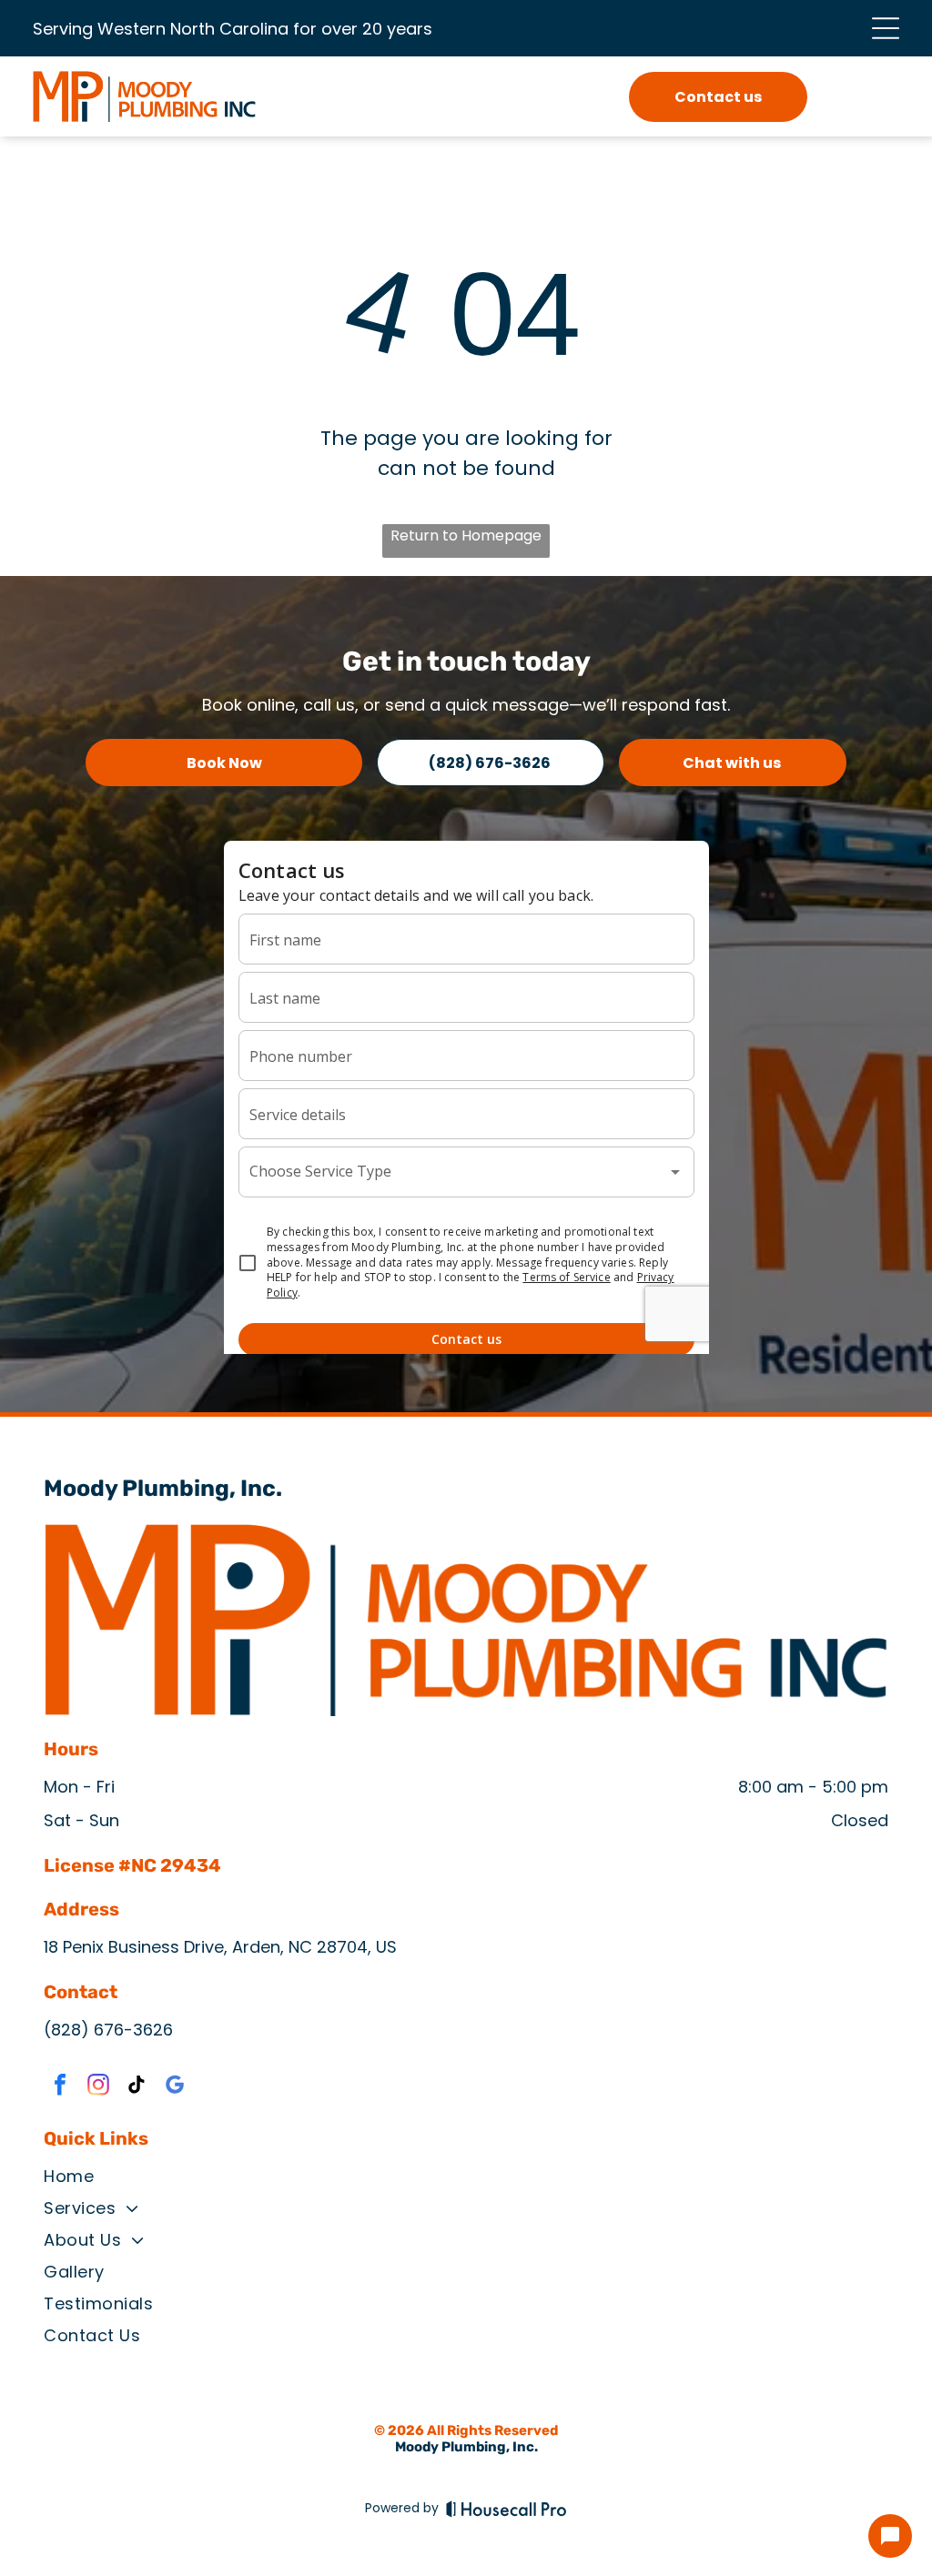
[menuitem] (466, 2180)
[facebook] (60, 2087)
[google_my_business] (175, 2087)
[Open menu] (886, 28)
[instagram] (98, 2087)
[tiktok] (137, 2087)
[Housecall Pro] (507, 2509)
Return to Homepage (466, 535)
